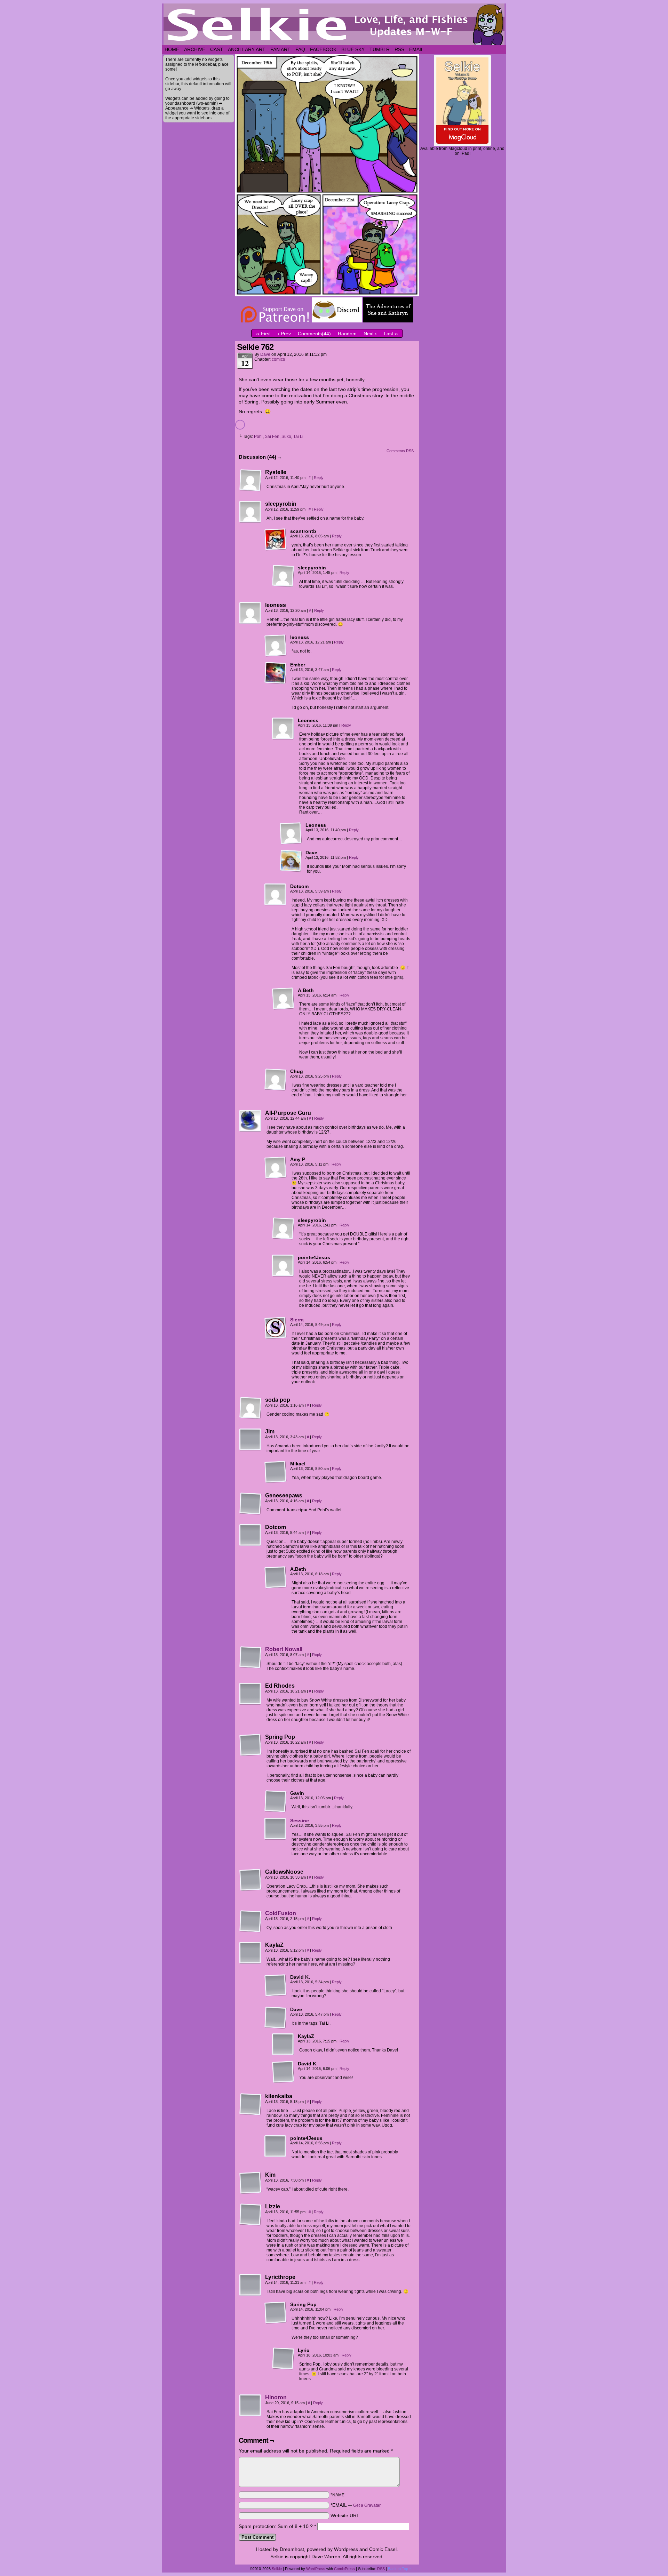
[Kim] (250, 2183)
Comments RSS (400, 451)
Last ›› (391, 334)
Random (347, 334)
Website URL (345, 2515)
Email (416, 49)
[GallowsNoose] (250, 1880)
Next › (370, 334)
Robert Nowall (284, 1649)
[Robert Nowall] (250, 1667)
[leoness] (250, 613)
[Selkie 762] (327, 295)
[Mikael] (276, 1472)
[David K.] (276, 1985)
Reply (319, 478)
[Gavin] (276, 1801)
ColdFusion (281, 1913)
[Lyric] (283, 2359)
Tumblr (380, 49)
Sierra (297, 1320)
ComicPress (344, 2569)
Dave (265, 354)
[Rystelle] (250, 480)
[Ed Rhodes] (250, 1694)
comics (278, 359)
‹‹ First (263, 334)
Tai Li (298, 437)
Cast (217, 49)
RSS (399, 49)
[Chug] (276, 1080)
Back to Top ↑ (400, 2569)
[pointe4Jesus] (283, 1266)
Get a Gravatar (367, 2505)
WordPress (316, 2569)
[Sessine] (276, 1838)
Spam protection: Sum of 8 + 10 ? (276, 2526)
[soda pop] (250, 1408)
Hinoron (276, 2397)
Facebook (323, 49)
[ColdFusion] (250, 1931)
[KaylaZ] (250, 1953)
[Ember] (276, 673)
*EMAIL (356, 2505)
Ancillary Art (247, 49)
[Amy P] (276, 1168)
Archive (195, 49)
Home (172, 49)
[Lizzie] (250, 2215)
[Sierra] (276, 1337)
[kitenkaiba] (250, 2104)
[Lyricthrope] (250, 2285)
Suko (286, 437)
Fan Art (280, 49)
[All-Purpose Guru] (250, 1121)
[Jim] (250, 1440)
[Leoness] (283, 729)
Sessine (300, 1821)
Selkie (277, 2569)
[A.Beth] (283, 999)
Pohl (258, 437)
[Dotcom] (276, 895)
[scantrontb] (276, 539)
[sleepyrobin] (250, 512)
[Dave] (291, 861)
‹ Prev (284, 334)
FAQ (300, 49)
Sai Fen (272, 437)
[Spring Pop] (250, 1745)
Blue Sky (353, 49)
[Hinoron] (250, 2415)
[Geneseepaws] (250, 1504)
